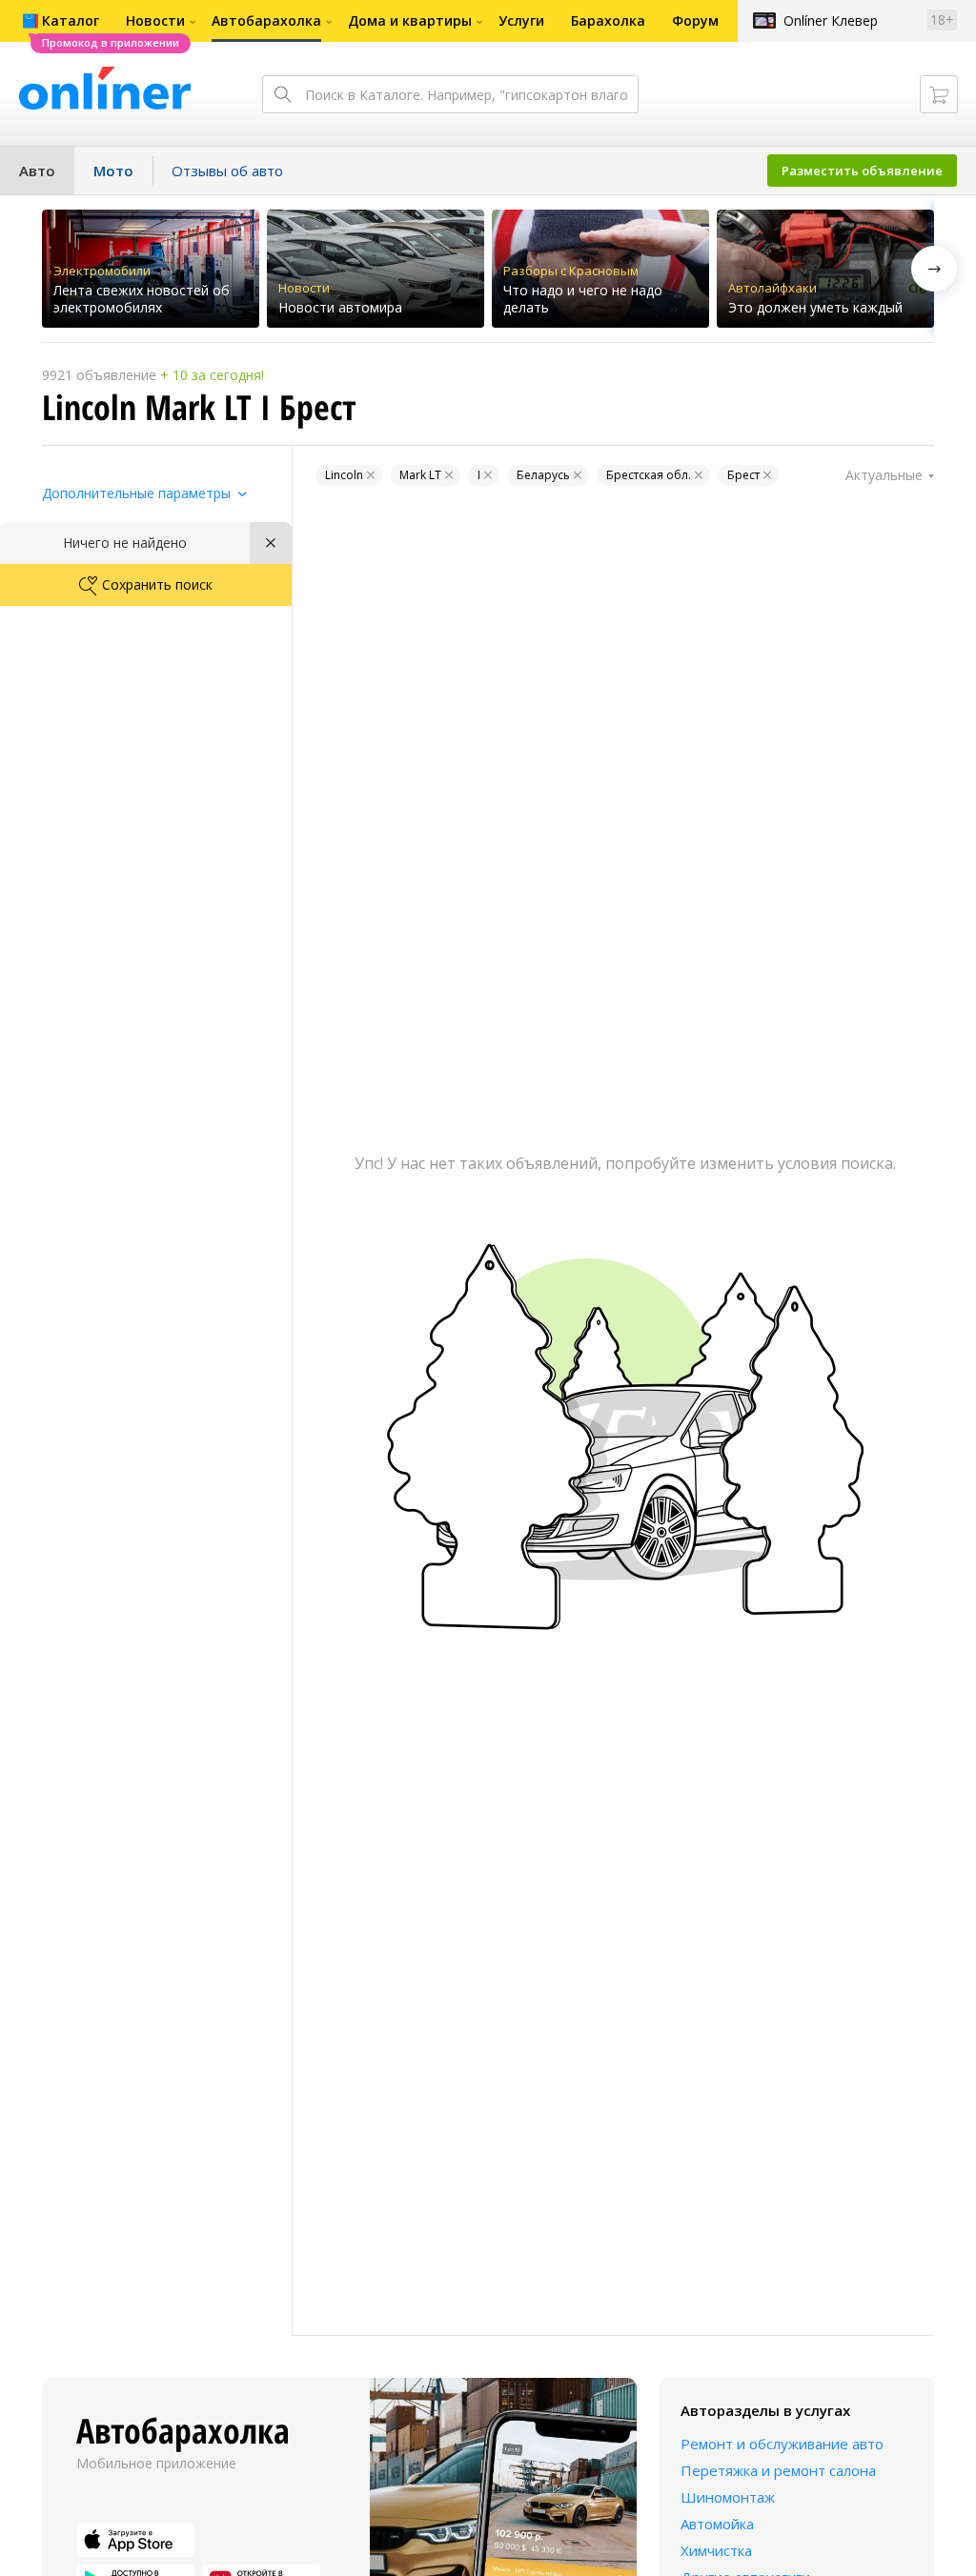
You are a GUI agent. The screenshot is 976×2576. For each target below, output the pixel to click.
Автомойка (717, 2524)
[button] (934, 269)
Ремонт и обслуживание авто (782, 2444)
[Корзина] (939, 94)
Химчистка (716, 2550)
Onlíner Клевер (831, 20)
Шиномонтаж (728, 2497)
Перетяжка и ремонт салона (778, 2470)
